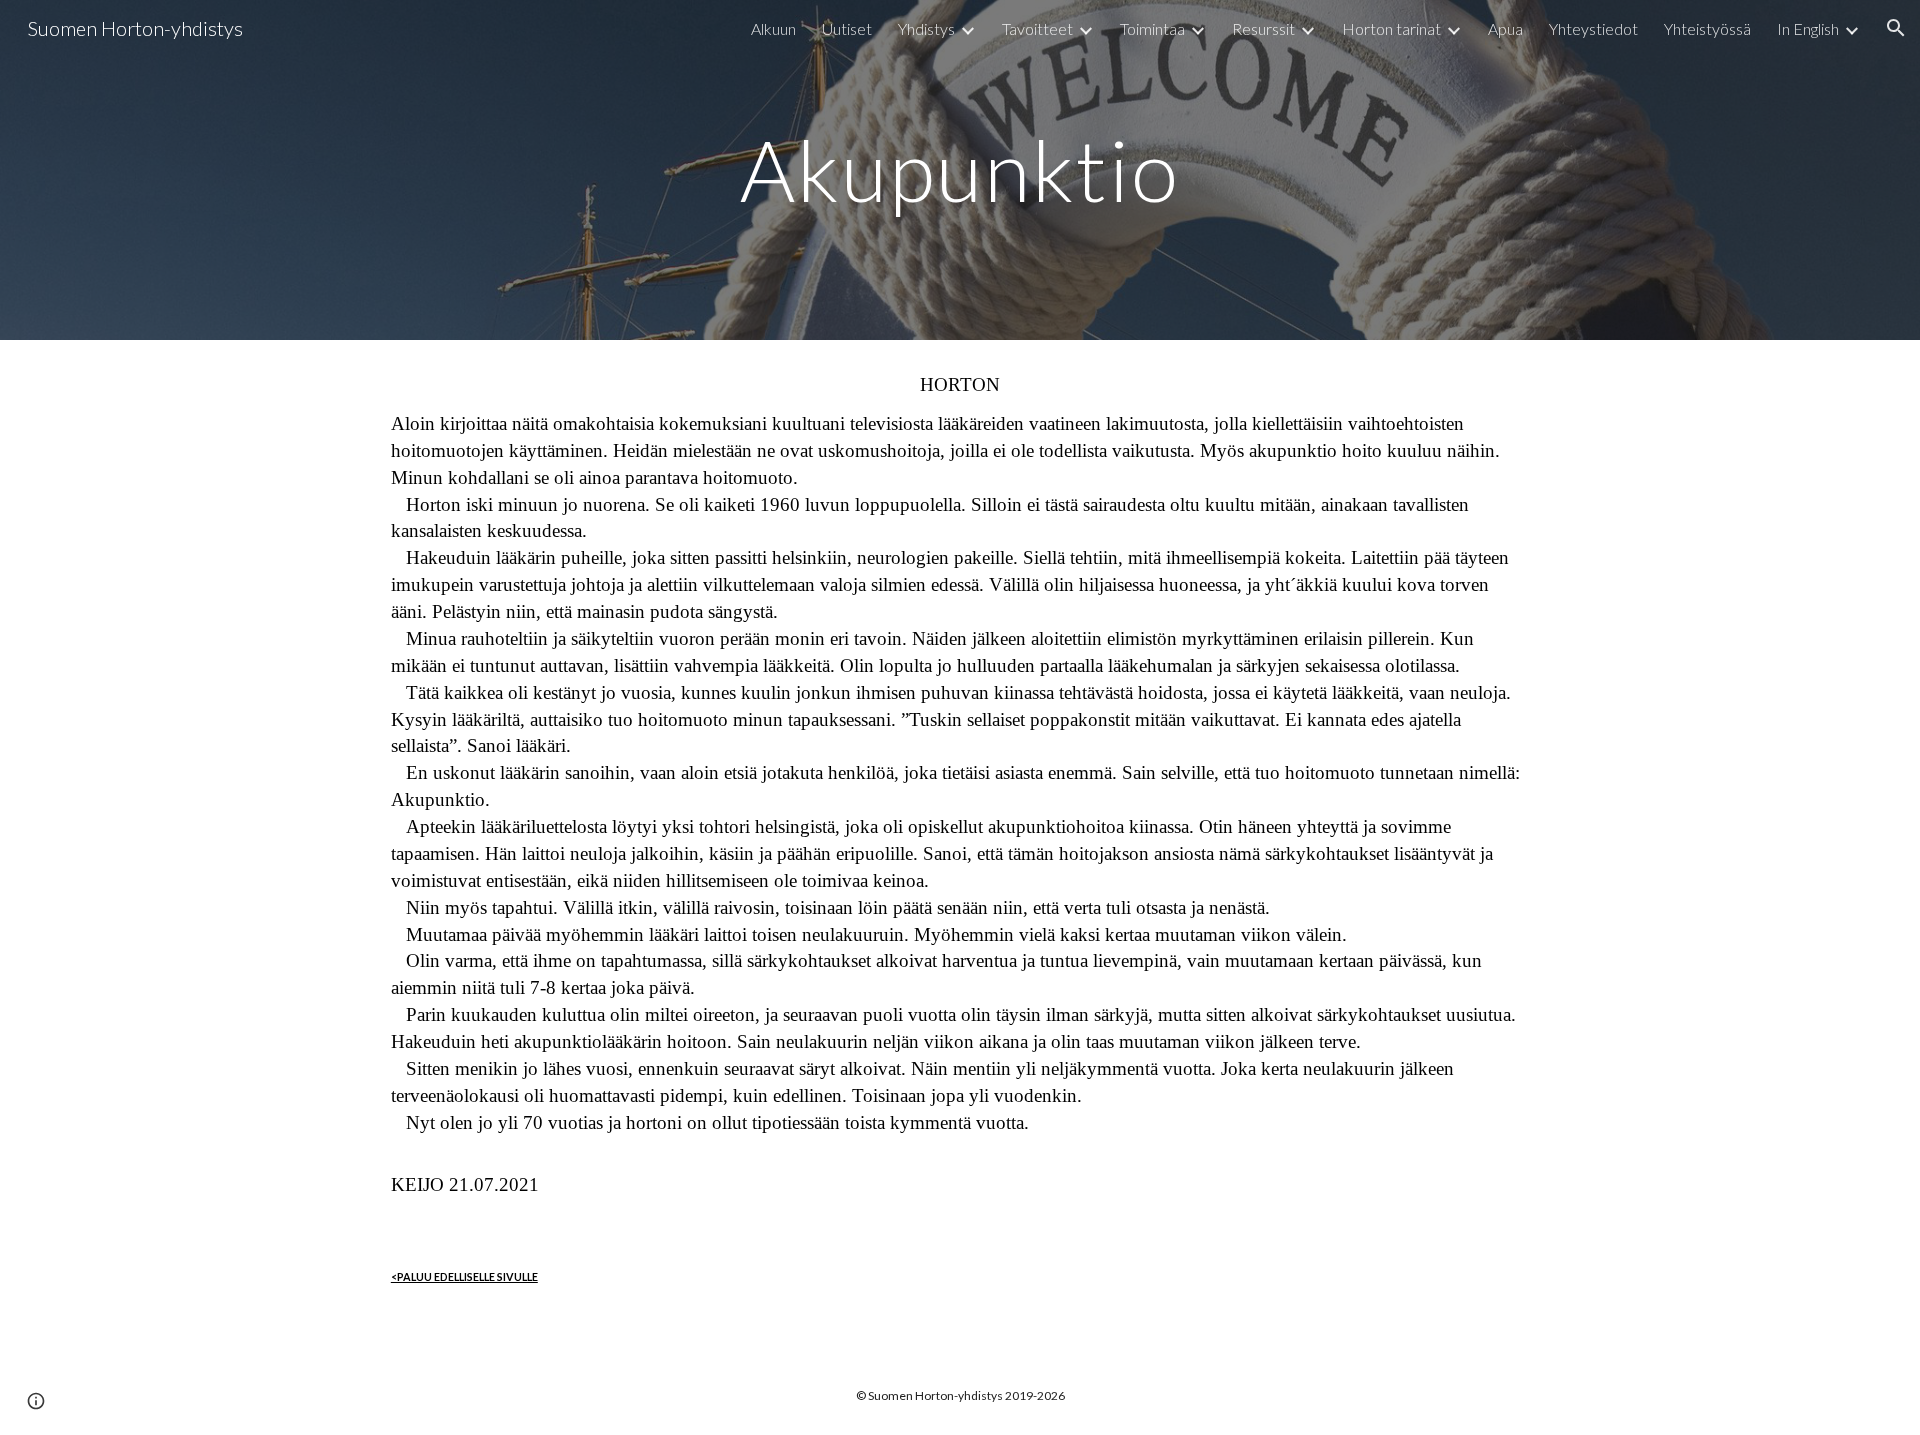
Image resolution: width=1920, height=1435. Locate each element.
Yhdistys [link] (926, 28)
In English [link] (1808, 28)
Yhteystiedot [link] (1593, 28)
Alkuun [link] (773, 28)
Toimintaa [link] (1152, 28)
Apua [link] (1505, 28)
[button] (1896, 28)
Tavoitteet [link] (1037, 28)
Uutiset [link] (847, 28)
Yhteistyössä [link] (1707, 28)
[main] (960, 169)
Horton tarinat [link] (1391, 28)
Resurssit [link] (1263, 28)
